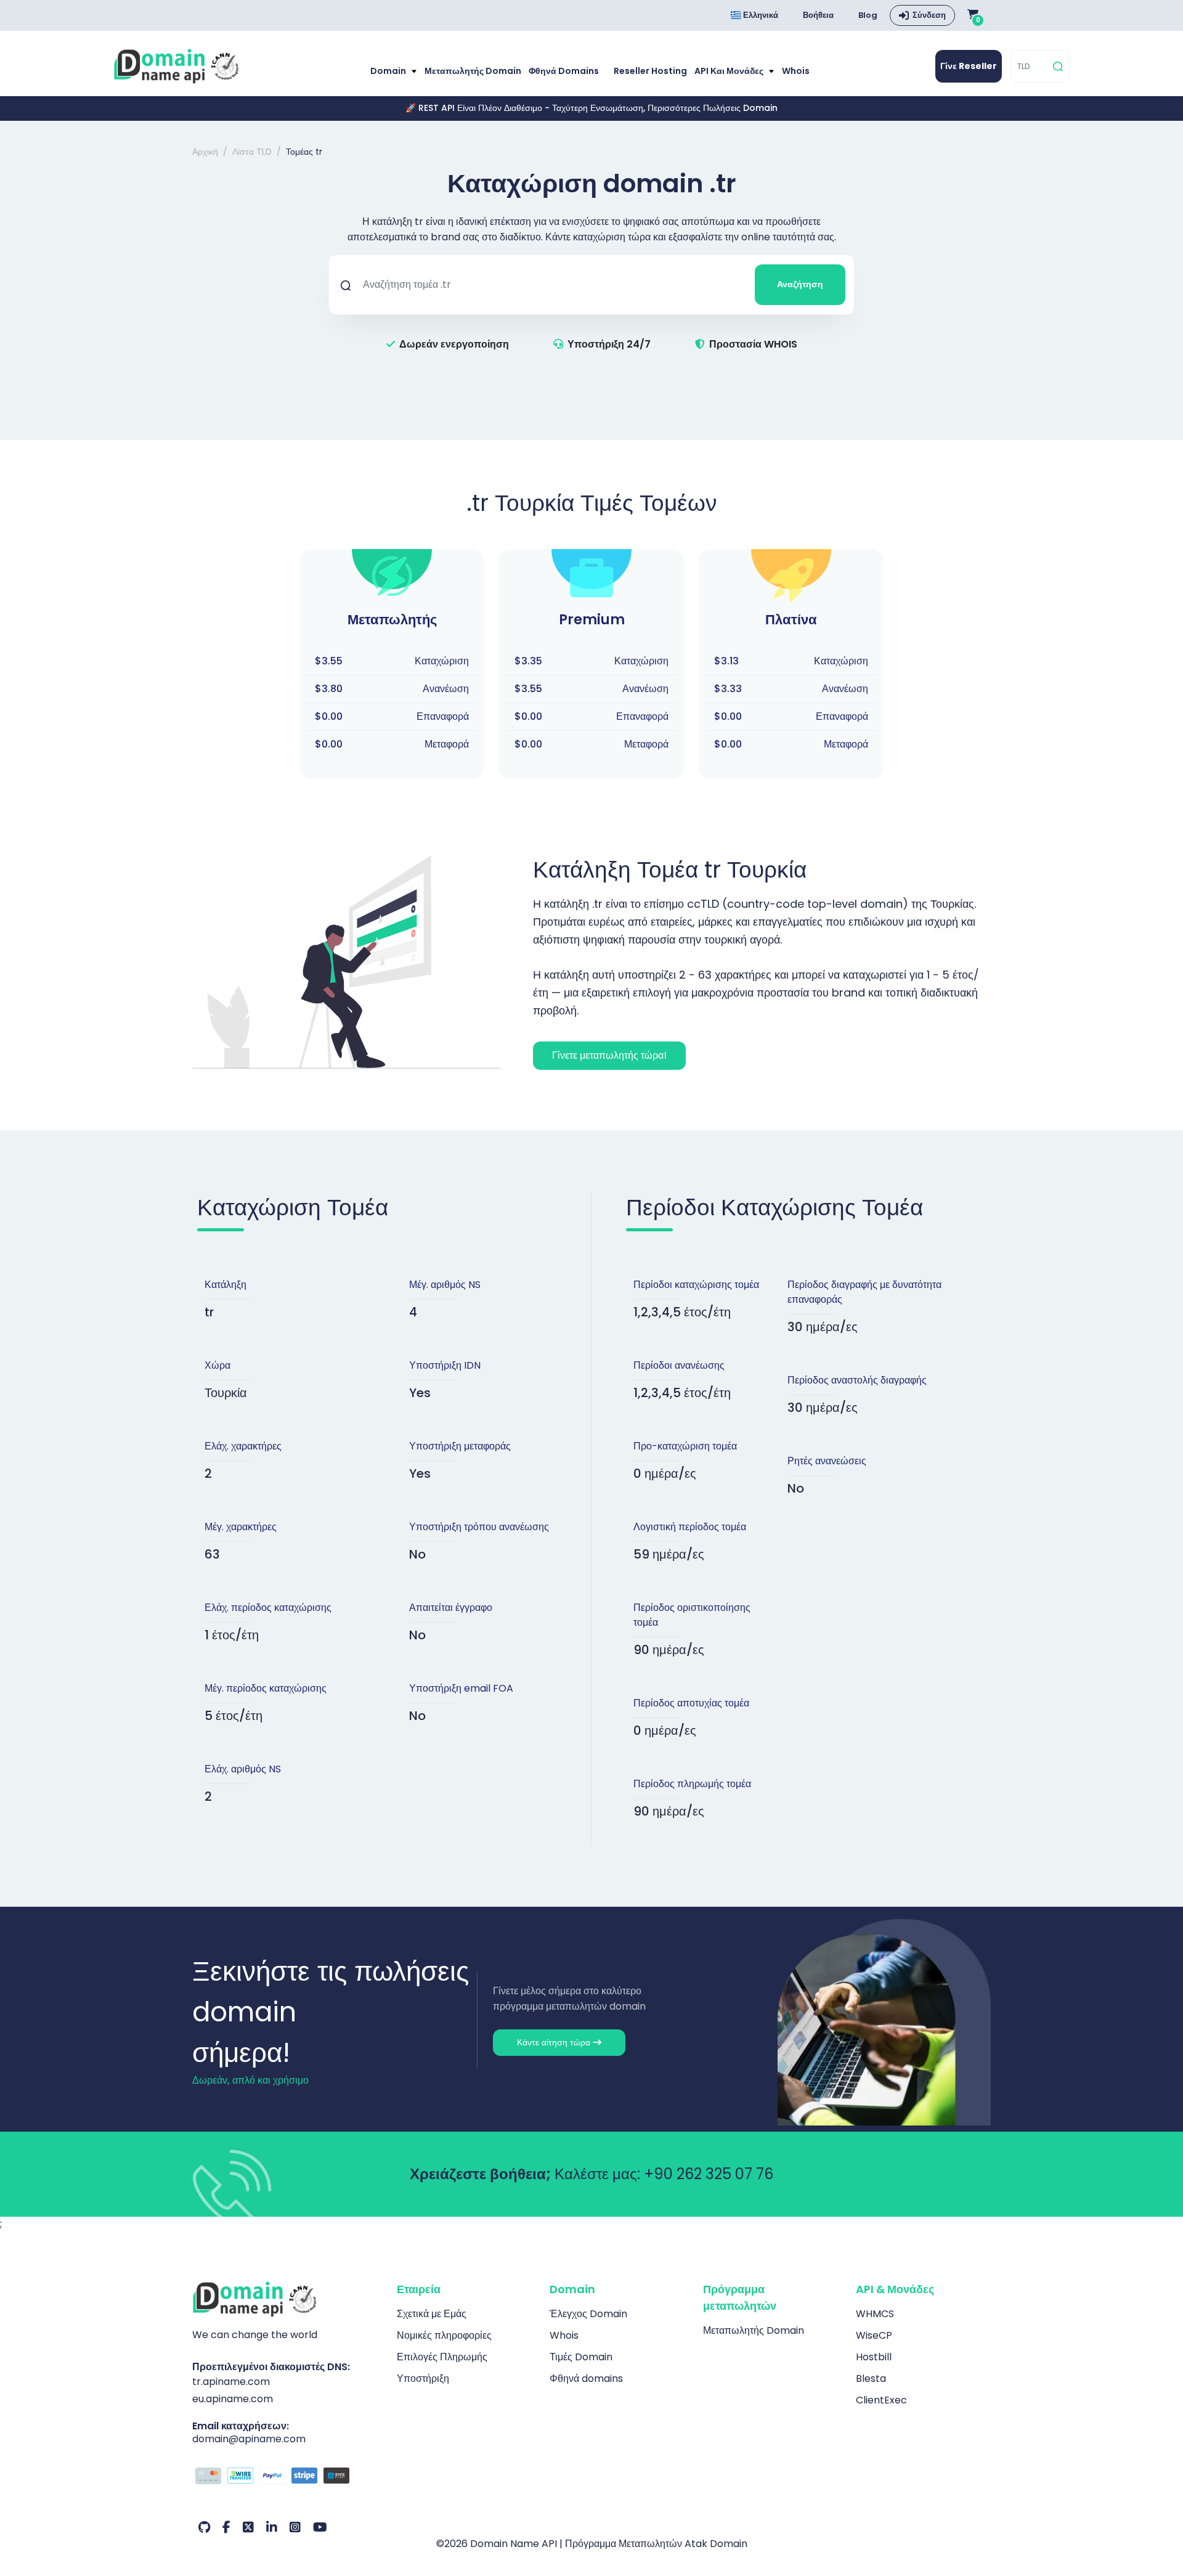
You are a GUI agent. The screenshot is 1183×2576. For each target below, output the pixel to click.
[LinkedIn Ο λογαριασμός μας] (272, 2527)
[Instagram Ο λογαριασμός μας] (295, 2527)
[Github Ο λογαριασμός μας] (204, 2527)
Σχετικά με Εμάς (432, 2314)
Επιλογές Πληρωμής (442, 2357)
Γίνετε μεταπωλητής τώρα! (609, 1055)
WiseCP (874, 2335)
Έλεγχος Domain (588, 2314)
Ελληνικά (760, 15)
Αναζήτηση (800, 284)
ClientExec (881, 2400)
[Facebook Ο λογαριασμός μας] (226, 2527)
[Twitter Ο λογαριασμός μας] (248, 2527)
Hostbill (874, 2357)
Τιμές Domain (581, 2357)
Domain (389, 71)
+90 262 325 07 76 (709, 2174)
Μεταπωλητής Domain (473, 71)
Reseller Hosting (650, 71)
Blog (868, 15)
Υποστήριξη (423, 2378)
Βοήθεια (818, 15)
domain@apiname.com (249, 2439)
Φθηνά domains (564, 71)
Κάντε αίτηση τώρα (555, 2042)
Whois (796, 71)
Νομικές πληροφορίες (444, 2335)
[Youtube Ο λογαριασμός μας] (320, 2527)
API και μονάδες (730, 71)
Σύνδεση (929, 15)
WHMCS (875, 2314)
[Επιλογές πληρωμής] (285, 2477)
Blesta (871, 2378)
